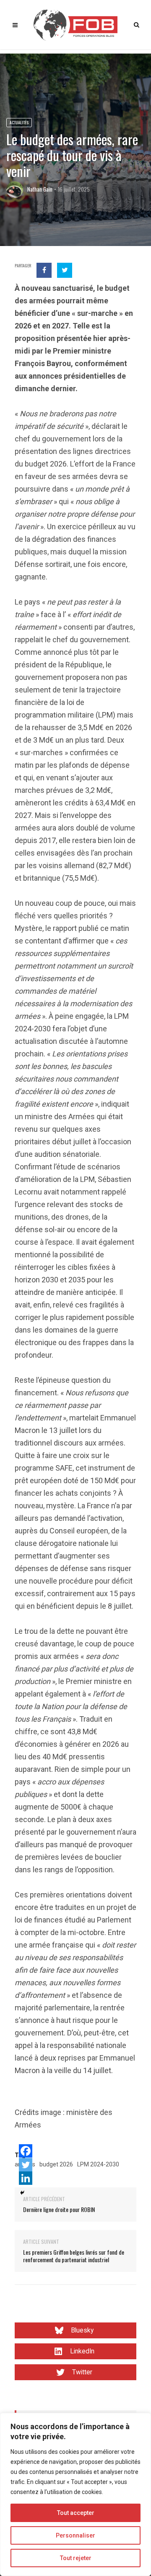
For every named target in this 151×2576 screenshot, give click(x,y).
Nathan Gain (40, 189)
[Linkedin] (26, 2178)
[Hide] (22, 2193)
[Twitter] (26, 2165)
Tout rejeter (76, 2558)
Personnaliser (75, 2535)
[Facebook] (26, 2151)
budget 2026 (56, 2164)
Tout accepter (76, 2513)
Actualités (19, 122)
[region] (75, 2494)
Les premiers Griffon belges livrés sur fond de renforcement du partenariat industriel (74, 2256)
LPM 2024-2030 (98, 2164)
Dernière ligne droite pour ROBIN (59, 2209)
